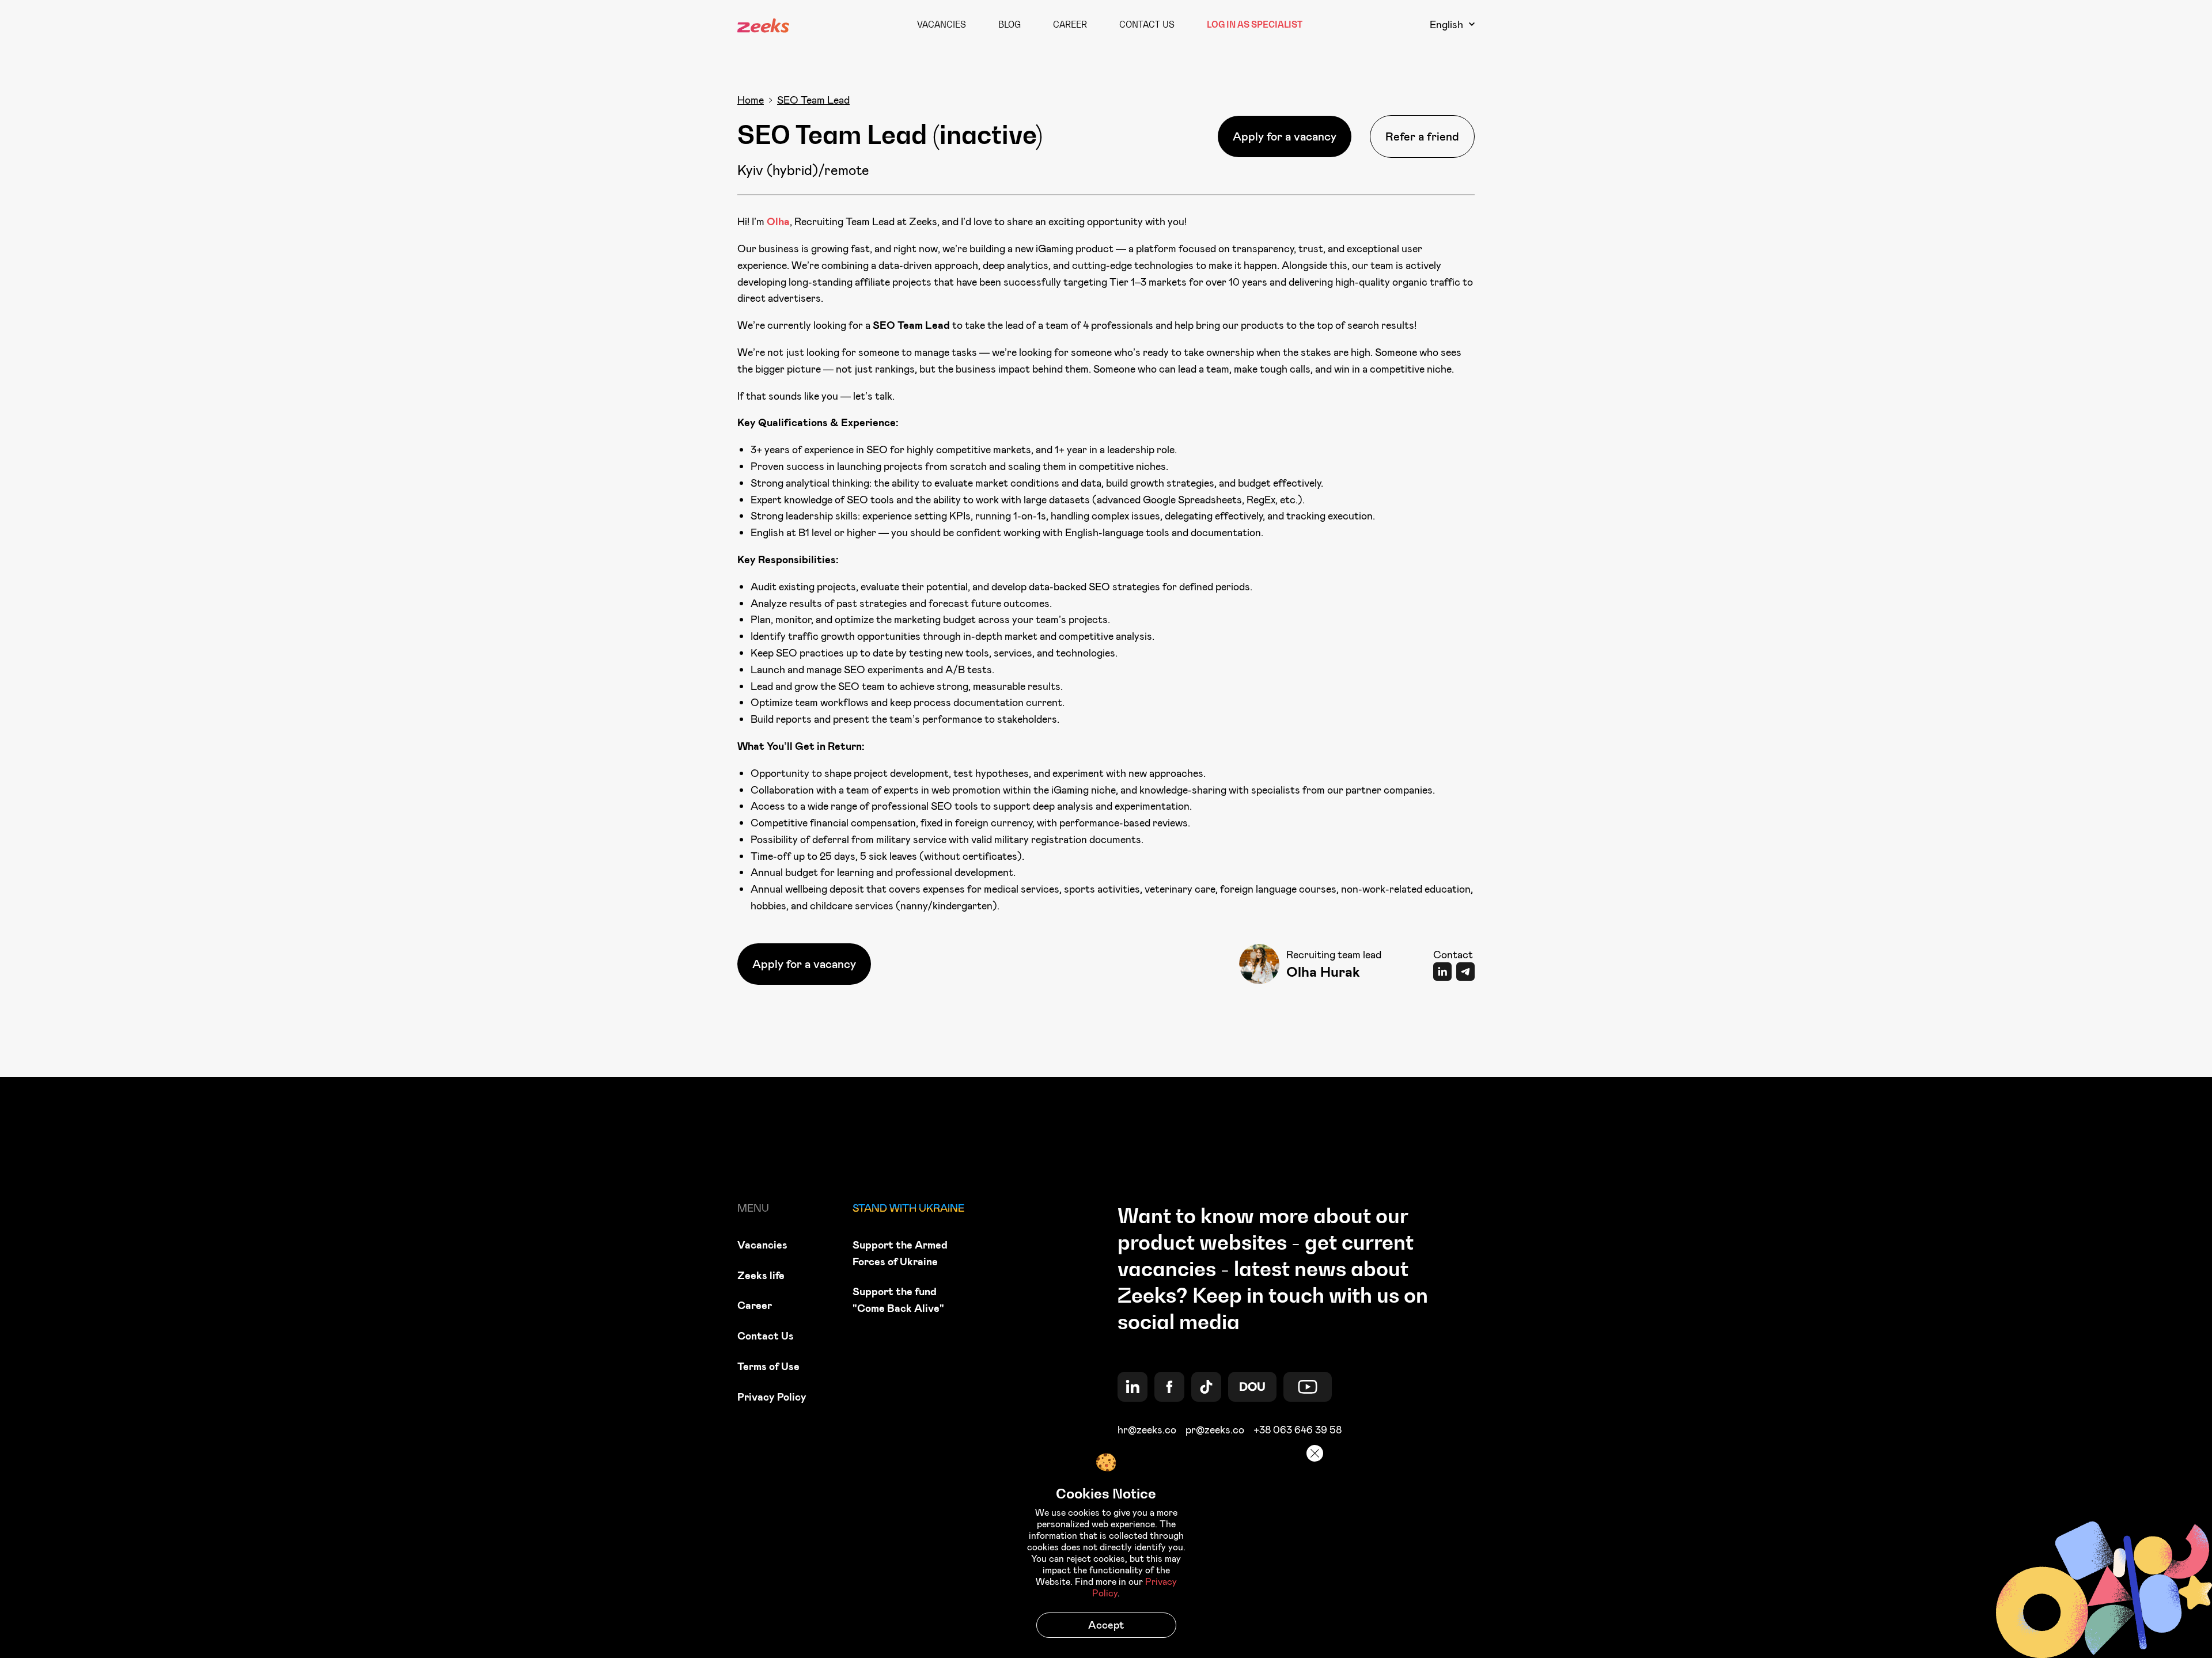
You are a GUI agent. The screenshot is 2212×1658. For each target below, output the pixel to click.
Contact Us (1147, 24)
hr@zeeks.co (1147, 1430)
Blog (1010, 24)
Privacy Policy (772, 1397)
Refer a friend (1422, 136)
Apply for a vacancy (1285, 136)
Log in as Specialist (1255, 24)
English (1446, 24)
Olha (778, 221)
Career (1070, 24)
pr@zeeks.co (1215, 1430)
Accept (1106, 1625)
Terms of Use (768, 1366)
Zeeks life (761, 1275)
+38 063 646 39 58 (1298, 1430)
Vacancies (942, 24)
